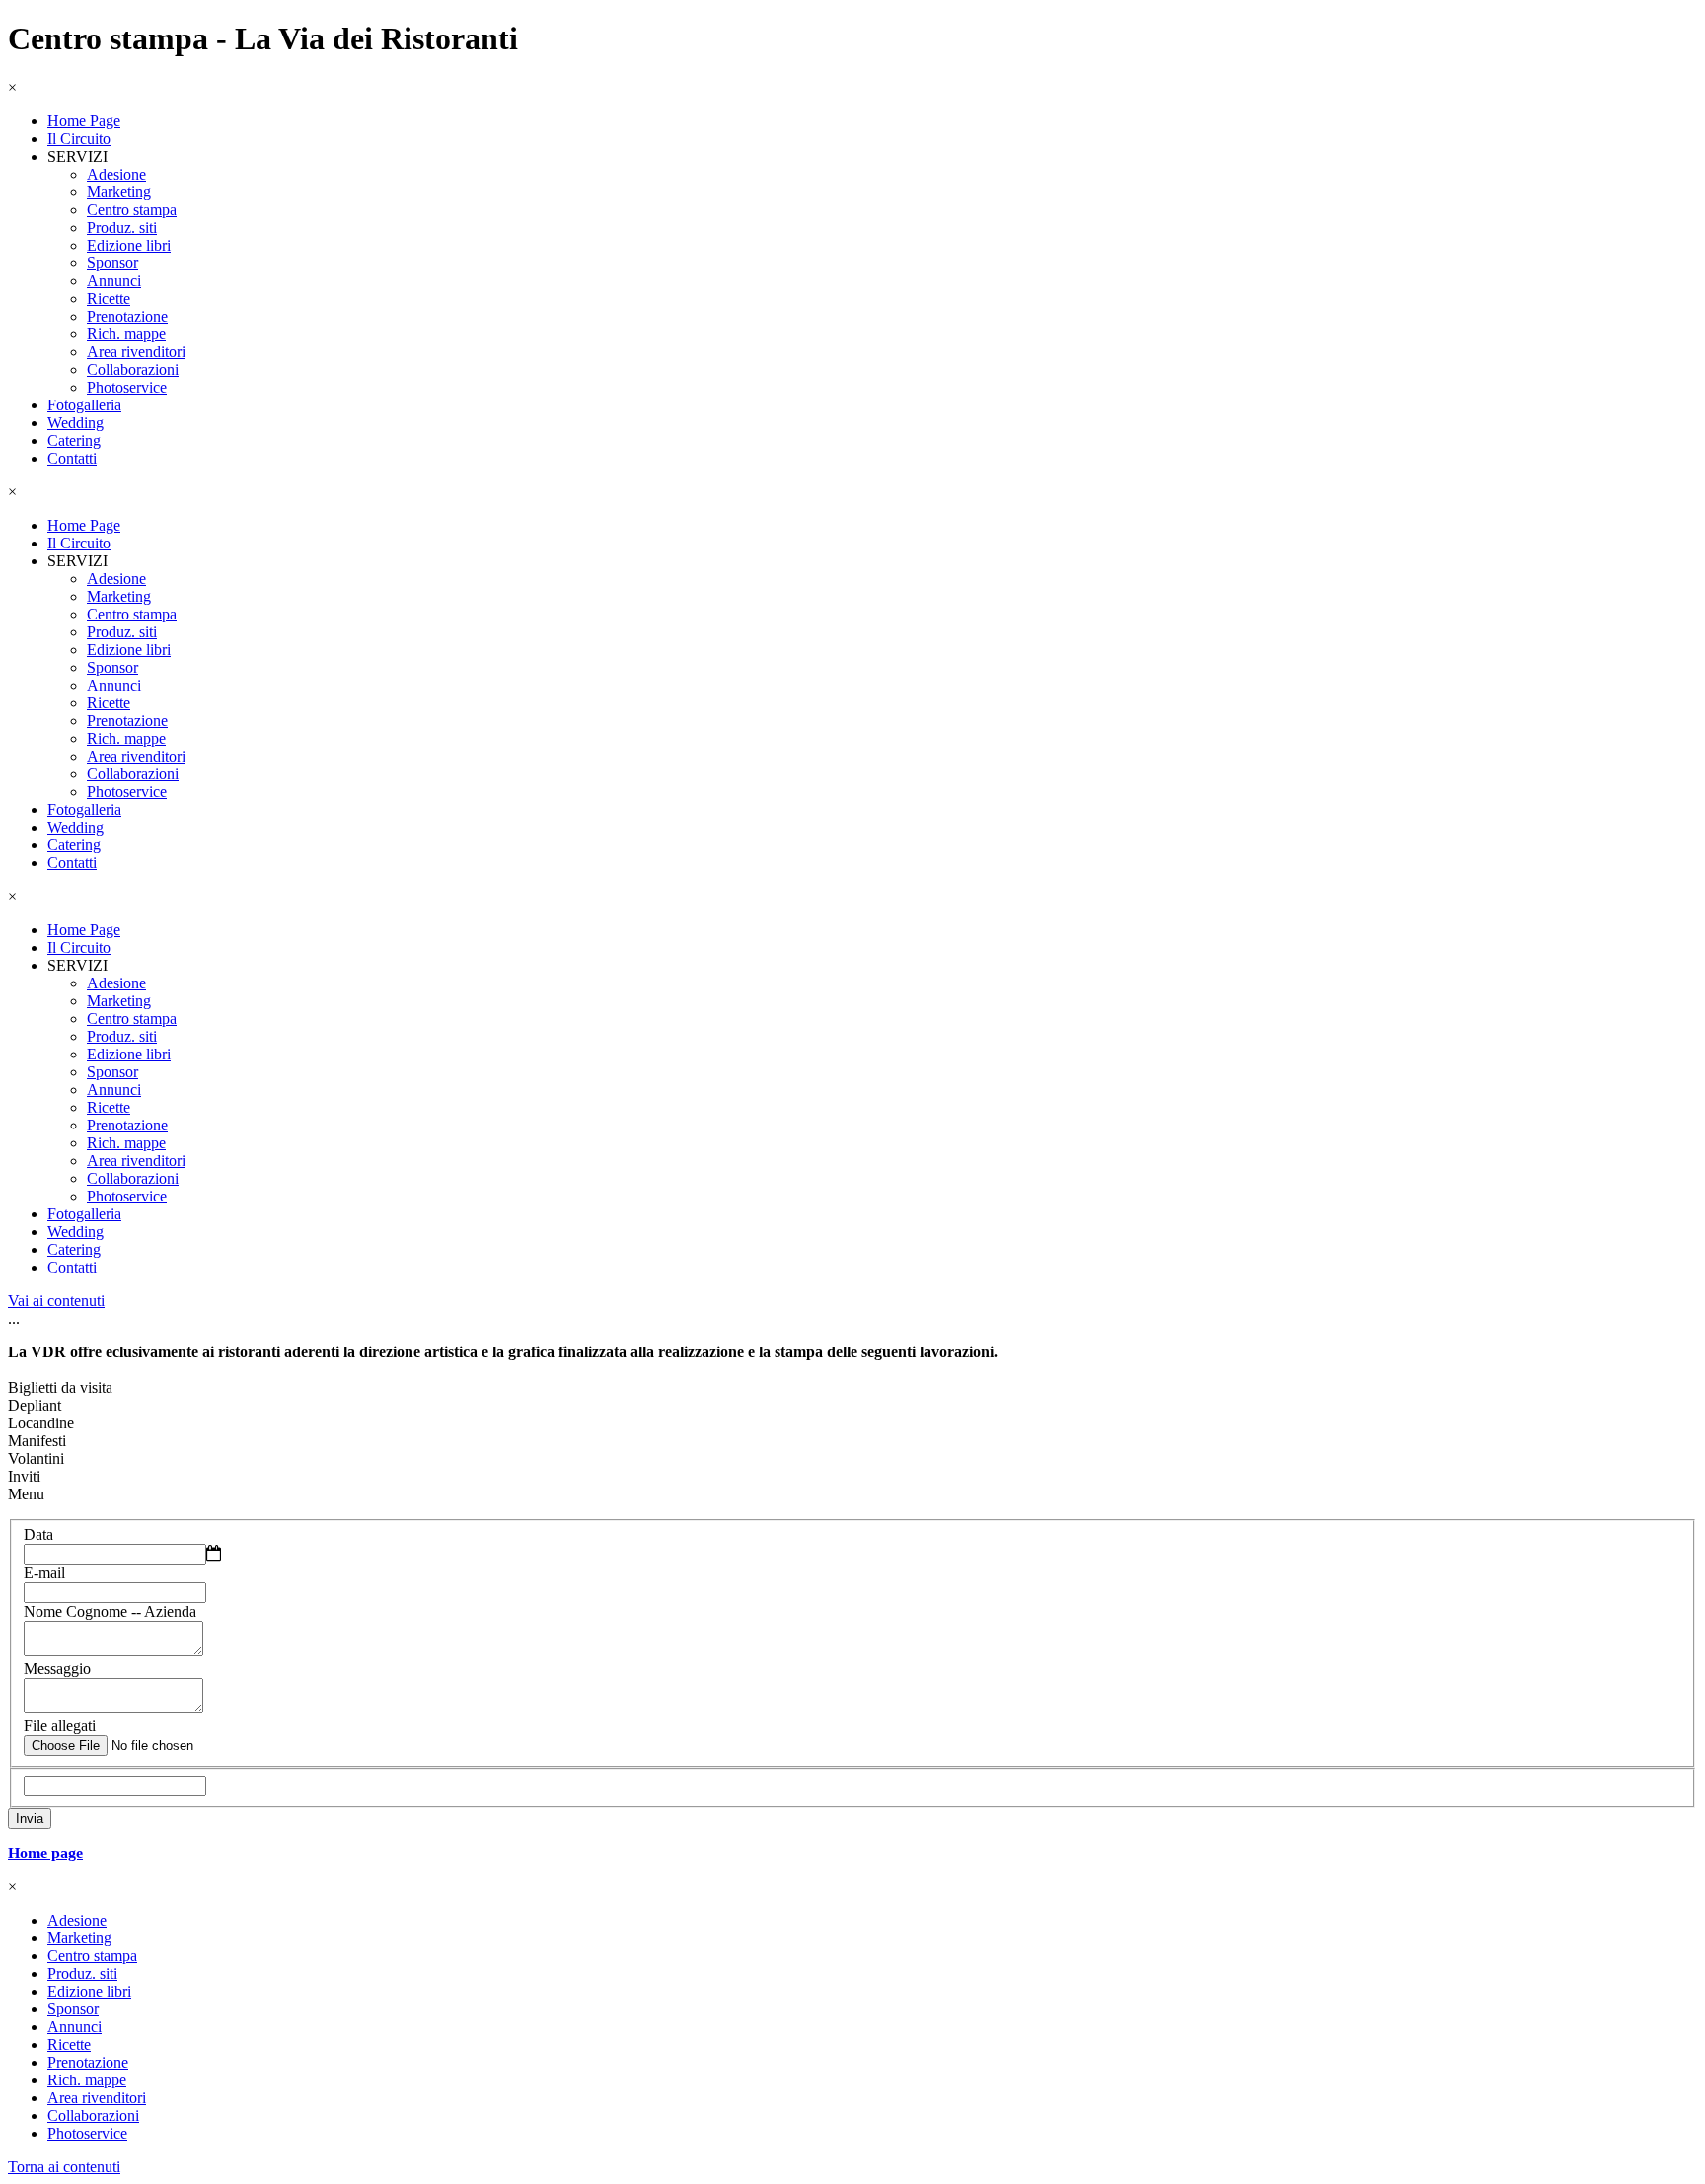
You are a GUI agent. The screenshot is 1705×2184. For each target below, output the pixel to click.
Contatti (72, 458)
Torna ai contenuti (64, 2167)
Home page (45, 1853)
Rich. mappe (126, 334)
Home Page (84, 121)
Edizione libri (129, 245)
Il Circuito (79, 139)
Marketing (119, 192)
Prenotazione (127, 316)
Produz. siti (122, 227)
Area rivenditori (136, 352)
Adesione (116, 174)
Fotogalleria (84, 405)
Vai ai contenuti (56, 1301)
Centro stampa (132, 210)
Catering (74, 440)
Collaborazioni (133, 369)
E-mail (44, 1573)
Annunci (114, 281)
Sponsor (112, 263)
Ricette (109, 298)
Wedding (75, 423)
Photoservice (127, 387)
